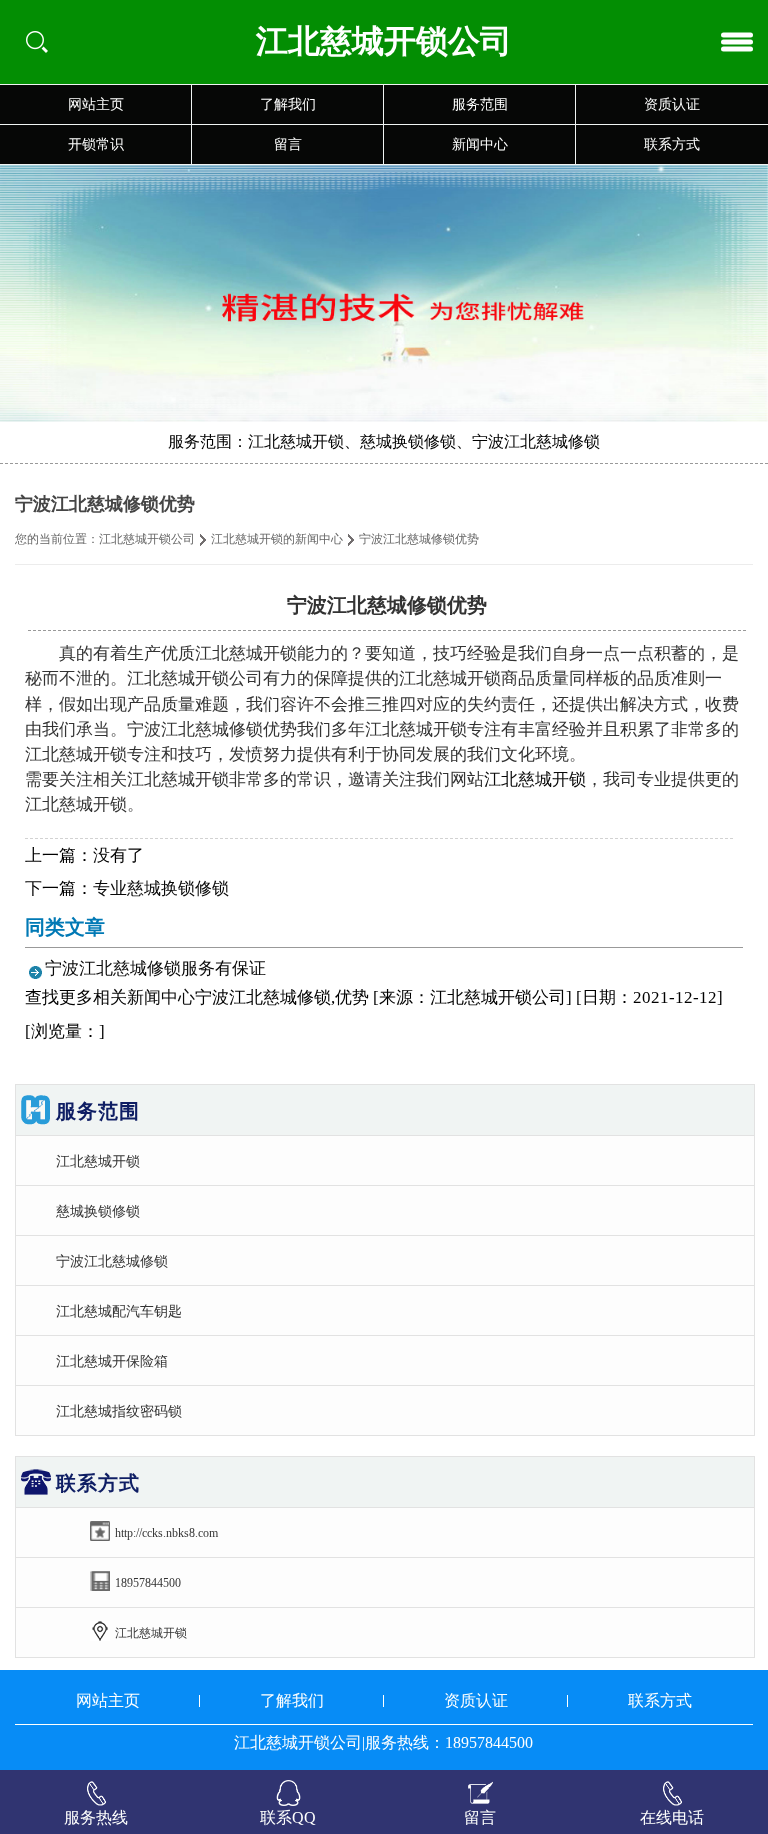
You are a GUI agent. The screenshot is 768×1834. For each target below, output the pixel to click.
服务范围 (480, 104)
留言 (288, 144)
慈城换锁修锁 (98, 1211)
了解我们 (288, 104)
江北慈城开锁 (535, 779)
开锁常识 (96, 144)
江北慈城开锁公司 (147, 539)
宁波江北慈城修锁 (112, 1261)
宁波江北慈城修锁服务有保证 (155, 968)
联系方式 (672, 144)
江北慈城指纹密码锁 (119, 1411)
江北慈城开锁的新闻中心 (277, 539)
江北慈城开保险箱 (112, 1361)
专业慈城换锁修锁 (161, 888)
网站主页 (96, 104)
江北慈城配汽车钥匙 (119, 1311)
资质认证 (672, 104)
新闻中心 (480, 144)
